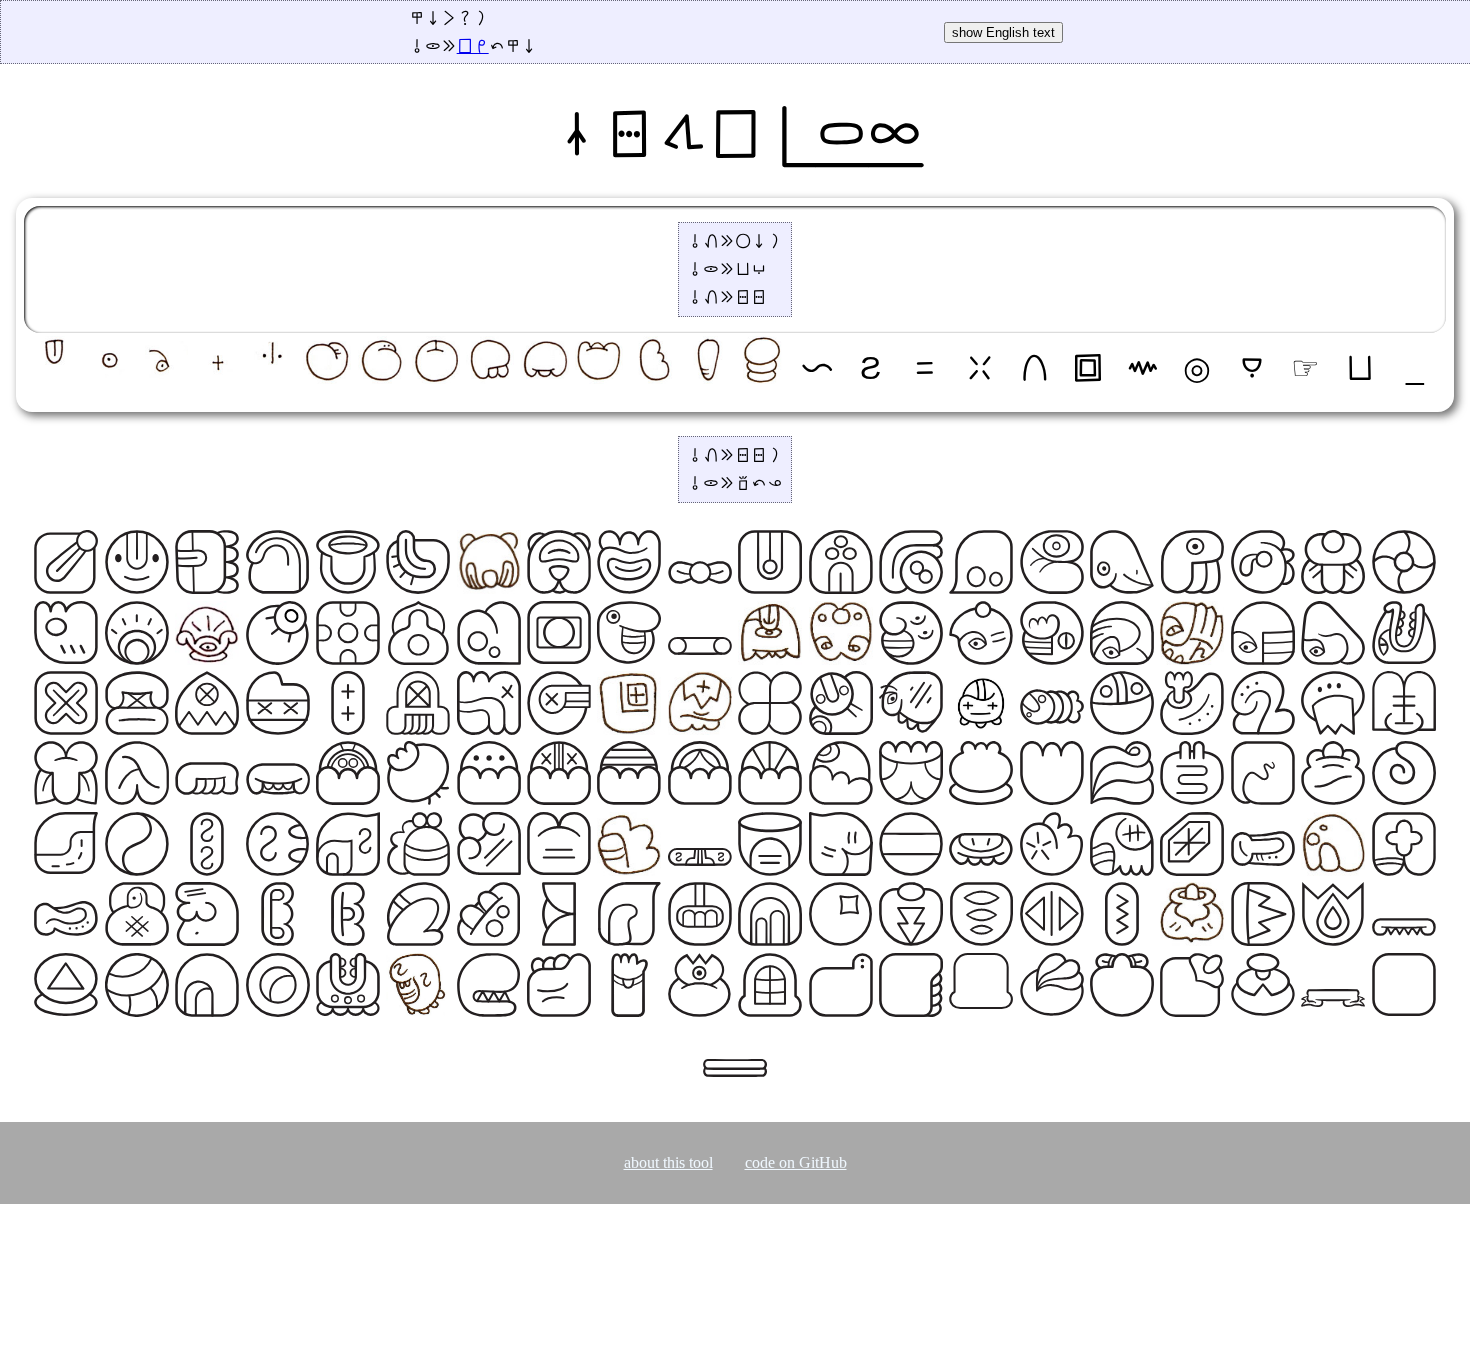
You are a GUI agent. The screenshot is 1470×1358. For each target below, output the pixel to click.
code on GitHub (796, 1162)
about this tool (668, 1162)
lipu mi (473, 46)
